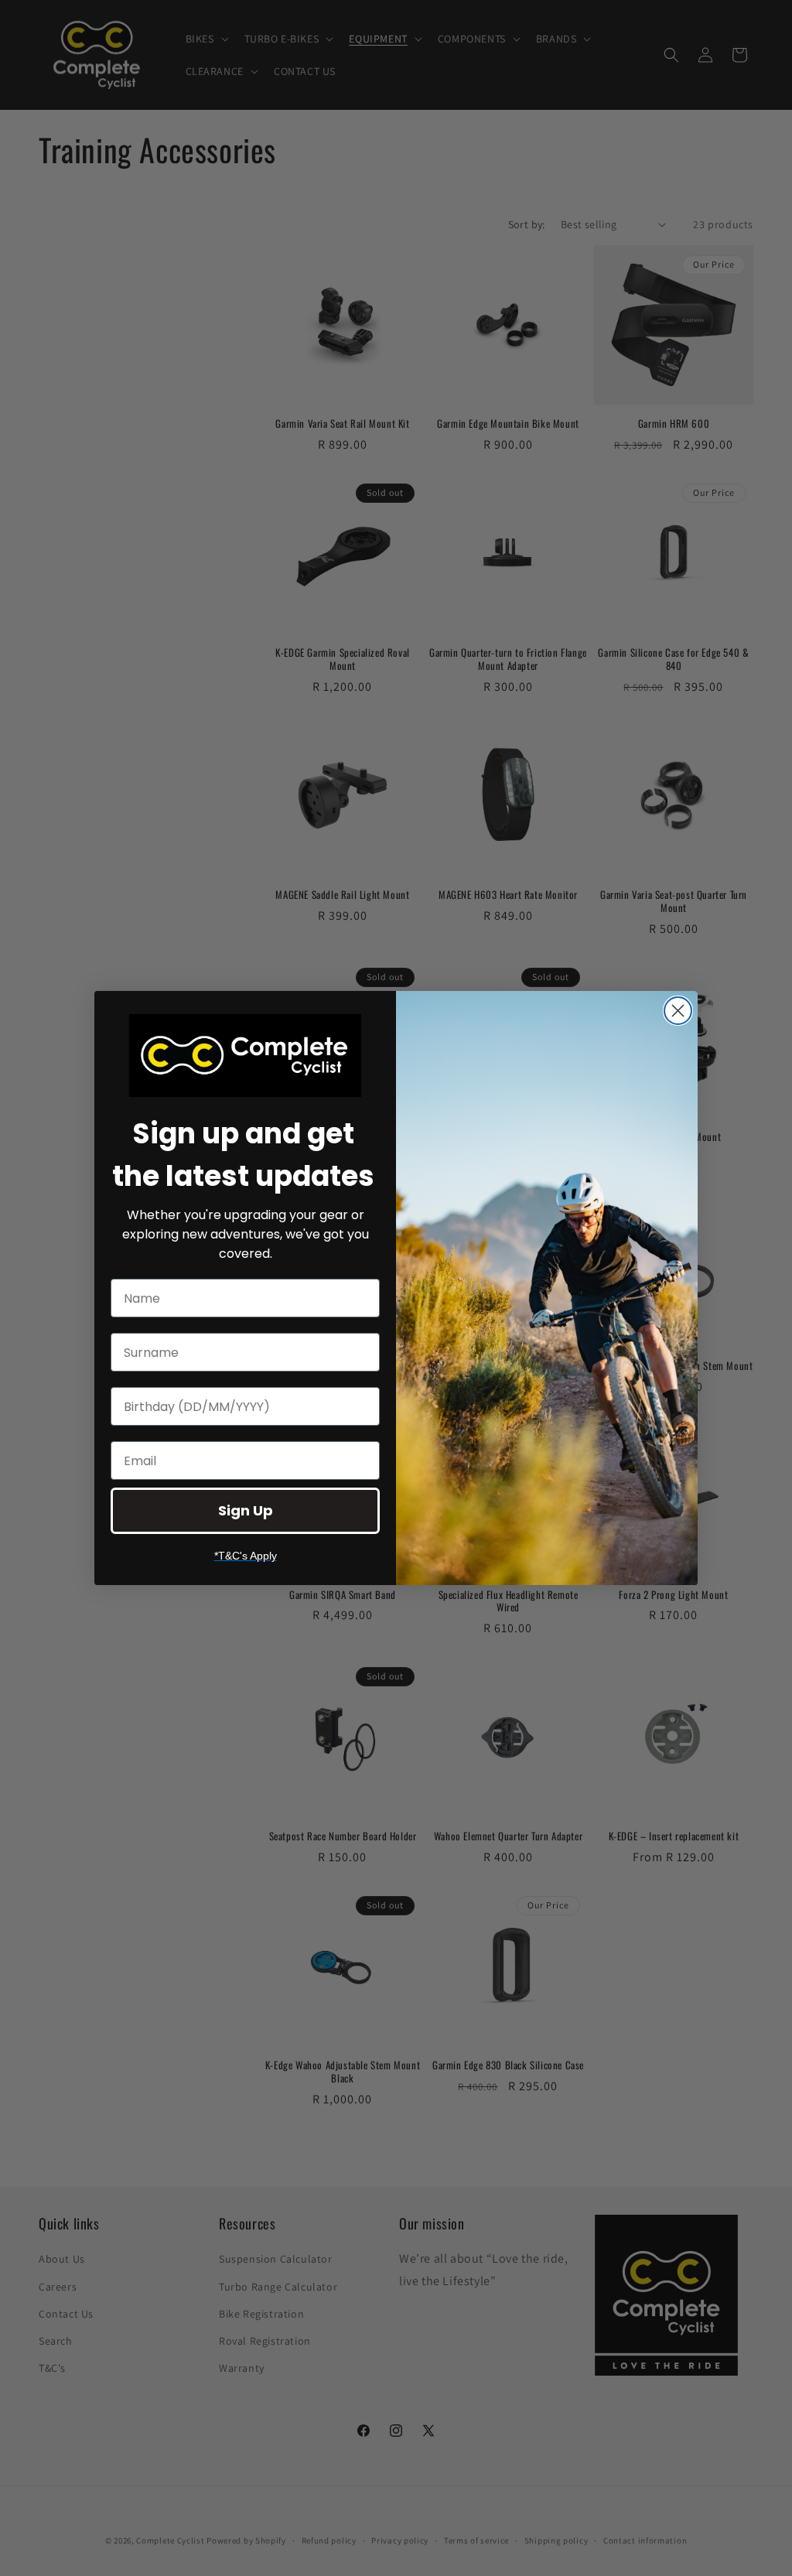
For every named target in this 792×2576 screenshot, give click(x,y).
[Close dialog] (678, 1011)
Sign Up (246, 1510)
